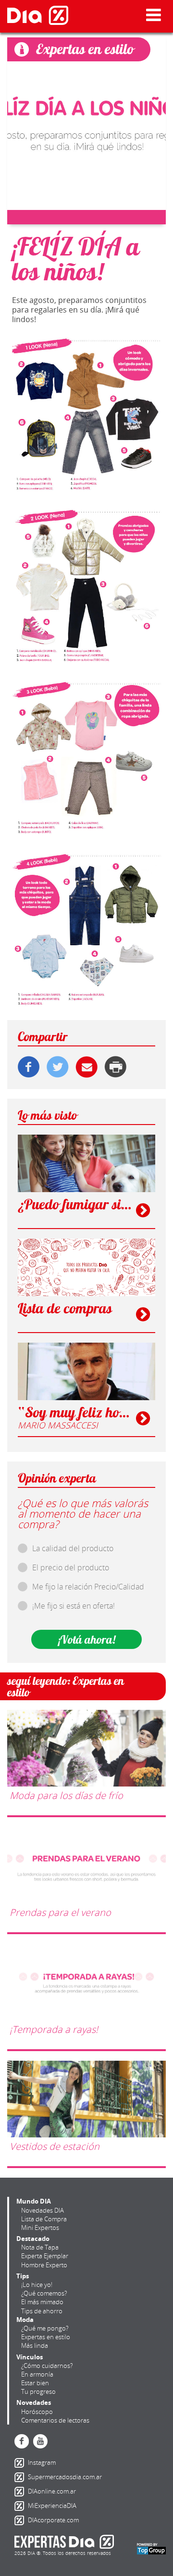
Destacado (33, 2239)
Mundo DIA (34, 2201)
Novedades (34, 2402)
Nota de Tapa (40, 2247)
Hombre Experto (44, 2265)
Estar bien (35, 2383)
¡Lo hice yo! (37, 2285)
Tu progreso (38, 2391)
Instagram (21, 2463)
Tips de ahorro (42, 2311)
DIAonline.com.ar (21, 2492)
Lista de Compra (44, 2219)
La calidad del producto (73, 1548)
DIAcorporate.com (21, 2520)
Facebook (22, 2441)
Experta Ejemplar (45, 2256)
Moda (25, 2320)
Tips (23, 2276)
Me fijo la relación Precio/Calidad (88, 1587)
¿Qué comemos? (44, 2293)
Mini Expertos (40, 2228)
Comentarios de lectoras (55, 2420)
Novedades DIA (43, 2210)
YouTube (40, 2441)
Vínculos (30, 2357)
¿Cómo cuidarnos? (47, 2366)
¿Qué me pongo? (45, 2328)
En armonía (37, 2374)
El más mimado (42, 2302)
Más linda (35, 2345)
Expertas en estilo (46, 2337)
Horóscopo (37, 2412)
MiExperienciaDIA (21, 2506)
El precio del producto (71, 1567)
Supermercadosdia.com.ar (21, 2477)
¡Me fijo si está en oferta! (74, 1606)
